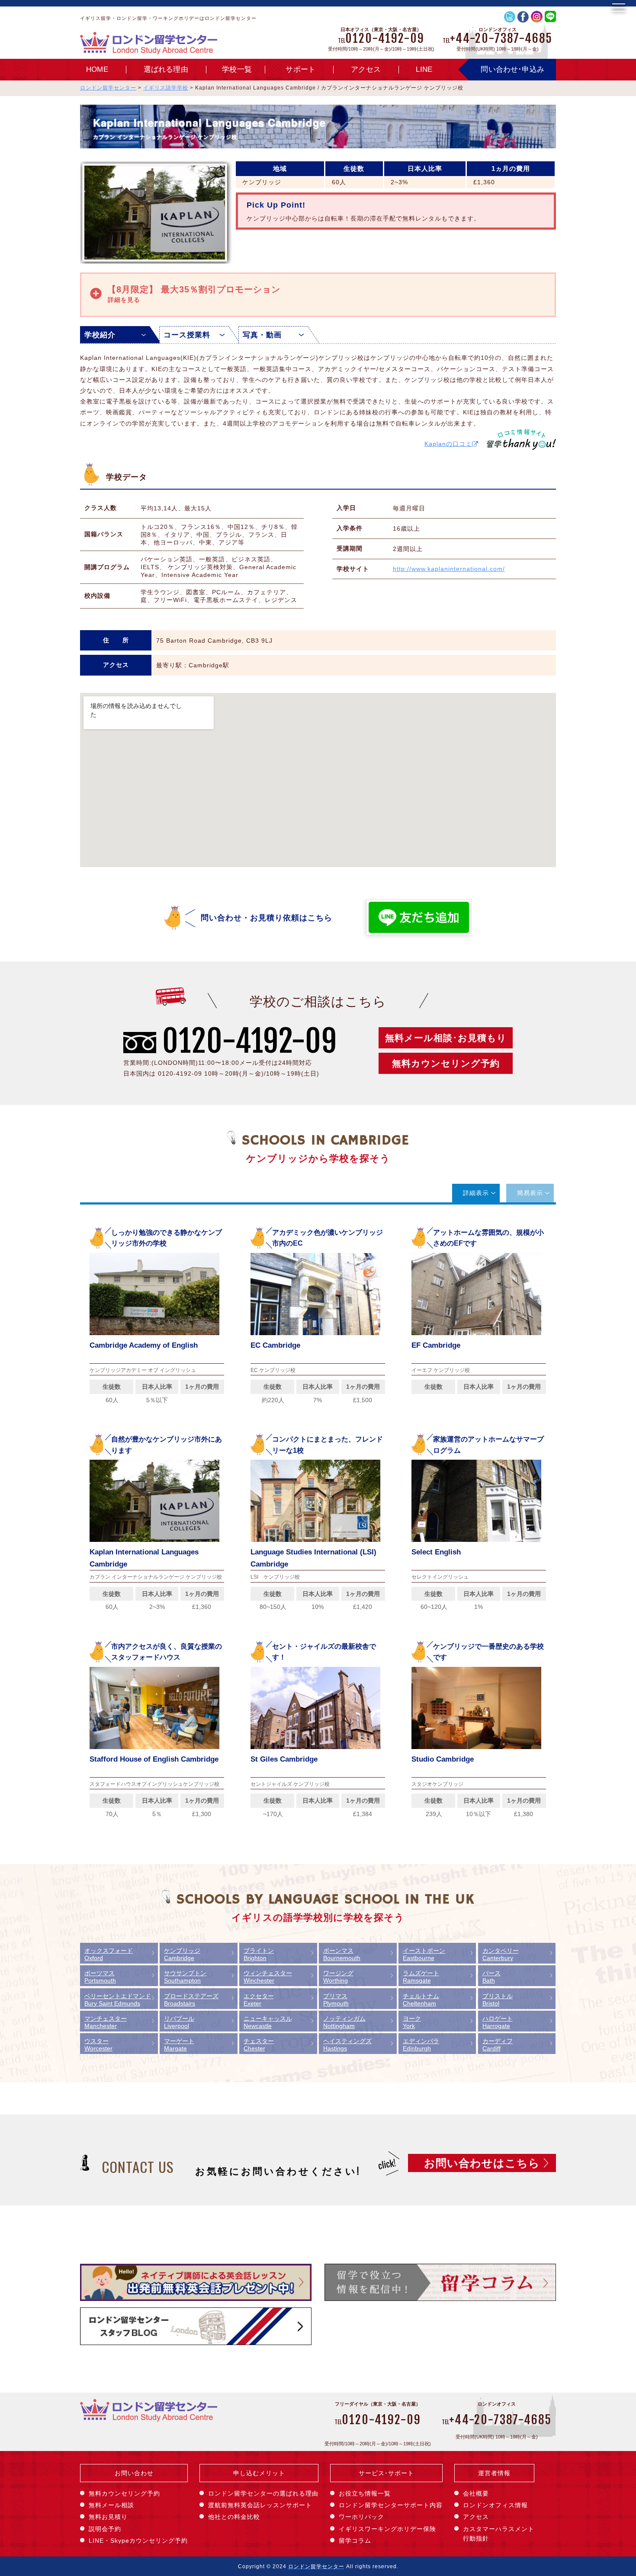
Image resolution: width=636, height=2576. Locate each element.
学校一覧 (237, 69)
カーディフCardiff (498, 2045)
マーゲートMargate (179, 2045)
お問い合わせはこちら (482, 2163)
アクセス (366, 69)
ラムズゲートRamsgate (421, 1977)
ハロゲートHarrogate (498, 2022)
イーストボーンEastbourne (424, 1954)
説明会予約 (105, 2529)
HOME (97, 69)
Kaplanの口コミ (448, 444)
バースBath (491, 1977)
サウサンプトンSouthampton (185, 1977)
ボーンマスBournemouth (342, 1954)
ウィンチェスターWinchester (268, 1977)
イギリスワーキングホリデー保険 (387, 2529)
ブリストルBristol (498, 2000)
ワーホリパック (361, 2517)
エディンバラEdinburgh (421, 2045)
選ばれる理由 (166, 69)
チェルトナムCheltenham (421, 2000)
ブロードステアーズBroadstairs (191, 2000)
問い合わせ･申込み (512, 69)
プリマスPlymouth (336, 2000)
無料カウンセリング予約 (446, 1063)
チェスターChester (259, 2045)
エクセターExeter (259, 2000)
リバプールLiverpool (179, 2022)
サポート (300, 69)
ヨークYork (412, 2022)
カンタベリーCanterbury (501, 1954)
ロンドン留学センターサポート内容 (391, 2505)
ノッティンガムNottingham (344, 2022)
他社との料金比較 (234, 2517)
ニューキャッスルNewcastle (268, 2022)
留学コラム (355, 2541)
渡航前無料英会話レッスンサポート (260, 2505)
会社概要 (476, 2493)
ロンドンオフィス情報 (495, 2505)
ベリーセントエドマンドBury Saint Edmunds (118, 2000)
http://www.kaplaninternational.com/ (449, 569)
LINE (424, 69)
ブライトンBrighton (259, 1954)
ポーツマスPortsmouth (100, 1977)
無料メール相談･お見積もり (446, 1038)
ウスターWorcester (98, 2045)
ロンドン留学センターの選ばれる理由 (263, 2493)
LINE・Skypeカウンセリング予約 (138, 2541)
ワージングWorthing (338, 1977)
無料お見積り (108, 2517)
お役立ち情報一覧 (365, 2493)
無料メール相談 (111, 2505)
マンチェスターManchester (106, 2022)
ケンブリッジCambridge (182, 1954)
